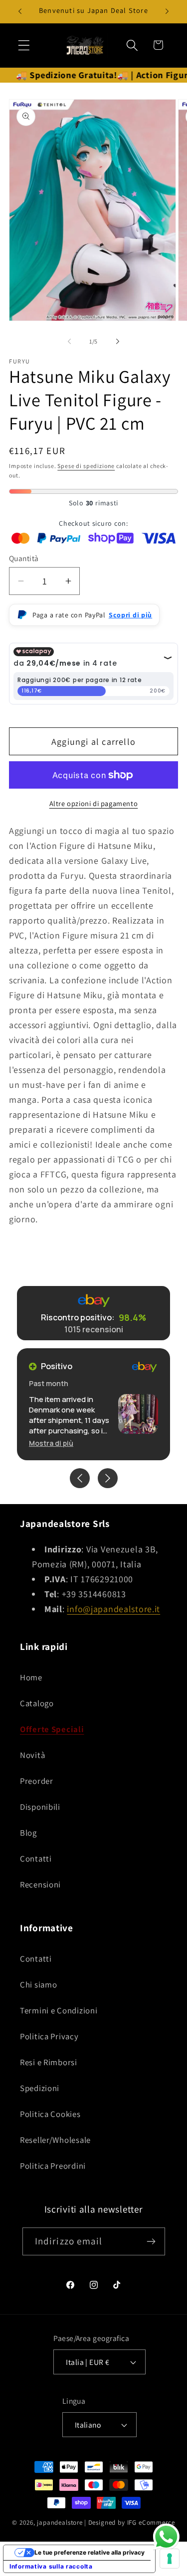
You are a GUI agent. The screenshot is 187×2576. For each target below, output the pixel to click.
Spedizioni (40, 2088)
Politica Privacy (49, 2036)
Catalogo (37, 1703)
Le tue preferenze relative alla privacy (90, 2552)
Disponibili (40, 1807)
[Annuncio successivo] (167, 11)
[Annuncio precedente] (20, 11)
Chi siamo (38, 1985)
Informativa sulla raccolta (51, 2566)
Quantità (24, 558)
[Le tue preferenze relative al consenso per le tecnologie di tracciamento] (170, 2559)
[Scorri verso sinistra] (69, 341)
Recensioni (40, 1884)
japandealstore (60, 2522)
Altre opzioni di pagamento (94, 803)
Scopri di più (130, 615)
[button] (24, 45)
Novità (32, 1755)
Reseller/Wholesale (55, 2140)
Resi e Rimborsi (49, 2062)
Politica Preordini (53, 2166)
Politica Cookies (50, 2114)
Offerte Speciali (52, 1729)
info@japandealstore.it (113, 1609)
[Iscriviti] (151, 2241)
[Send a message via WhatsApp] (166, 2537)
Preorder (37, 1781)
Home (31, 1677)
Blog (28, 1833)
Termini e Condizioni (59, 2010)
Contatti (36, 1859)
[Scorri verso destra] (118, 341)
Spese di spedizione (86, 466)
